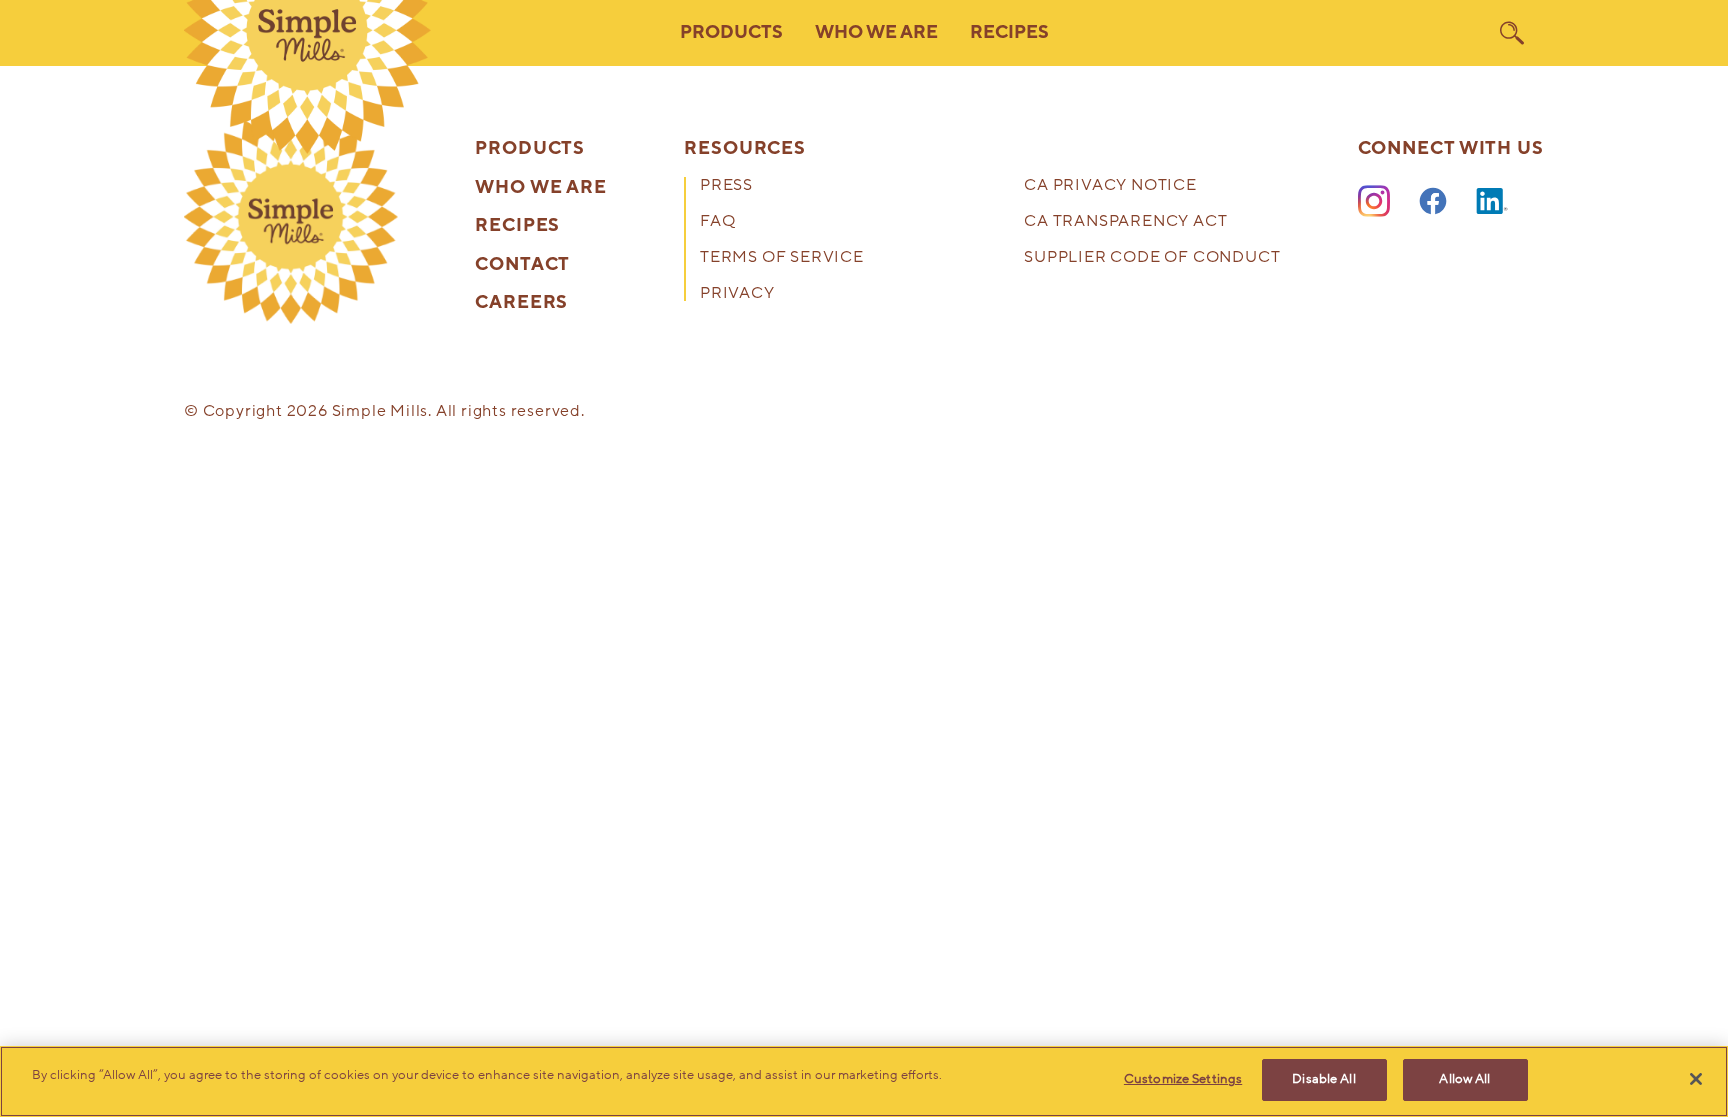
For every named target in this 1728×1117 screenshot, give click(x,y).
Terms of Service (782, 258)
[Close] (1696, 1079)
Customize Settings (1183, 1079)
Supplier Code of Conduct (1152, 258)
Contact (522, 265)
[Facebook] (1433, 202)
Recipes (1009, 32)
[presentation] (291, 217)
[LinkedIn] (1492, 202)
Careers (521, 303)
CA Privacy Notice (1110, 186)
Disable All (1323, 1079)
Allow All (1464, 1079)
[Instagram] (1374, 202)
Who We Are (541, 188)
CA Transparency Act (1125, 222)
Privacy (737, 294)
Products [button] (731, 32)
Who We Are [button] (876, 32)
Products (530, 149)
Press (726, 186)
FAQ (717, 222)
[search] (1512, 33)
